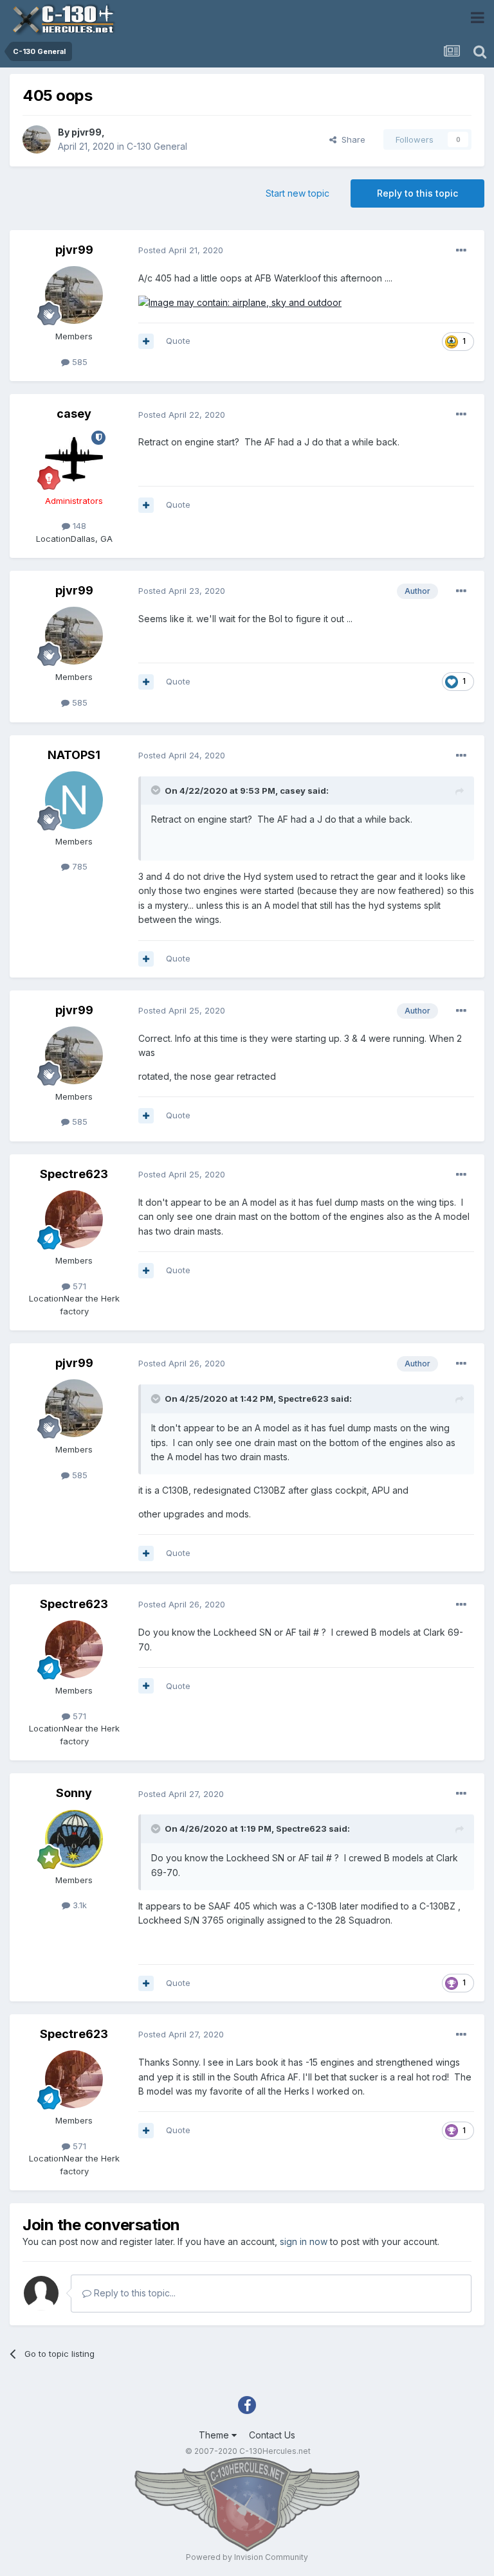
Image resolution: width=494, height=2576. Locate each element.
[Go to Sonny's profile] (74, 1839)
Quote (178, 341)
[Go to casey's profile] (74, 460)
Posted (181, 250)
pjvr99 (87, 132)
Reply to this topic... (133, 2293)
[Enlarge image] (240, 302)
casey (74, 414)
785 (78, 866)
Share (351, 139)
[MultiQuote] (146, 341)
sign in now (304, 2241)
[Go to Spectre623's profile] (74, 1219)
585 (78, 362)
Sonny (74, 1793)
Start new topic (297, 193)
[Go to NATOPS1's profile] (74, 800)
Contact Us (272, 2435)
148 (78, 526)
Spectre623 (74, 1174)
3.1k (78, 1905)
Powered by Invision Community (247, 2557)
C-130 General (157, 146)
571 (78, 1286)
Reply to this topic (417, 193)
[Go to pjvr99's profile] (37, 139)
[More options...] (461, 251)
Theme (215, 2435)
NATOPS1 (74, 755)
